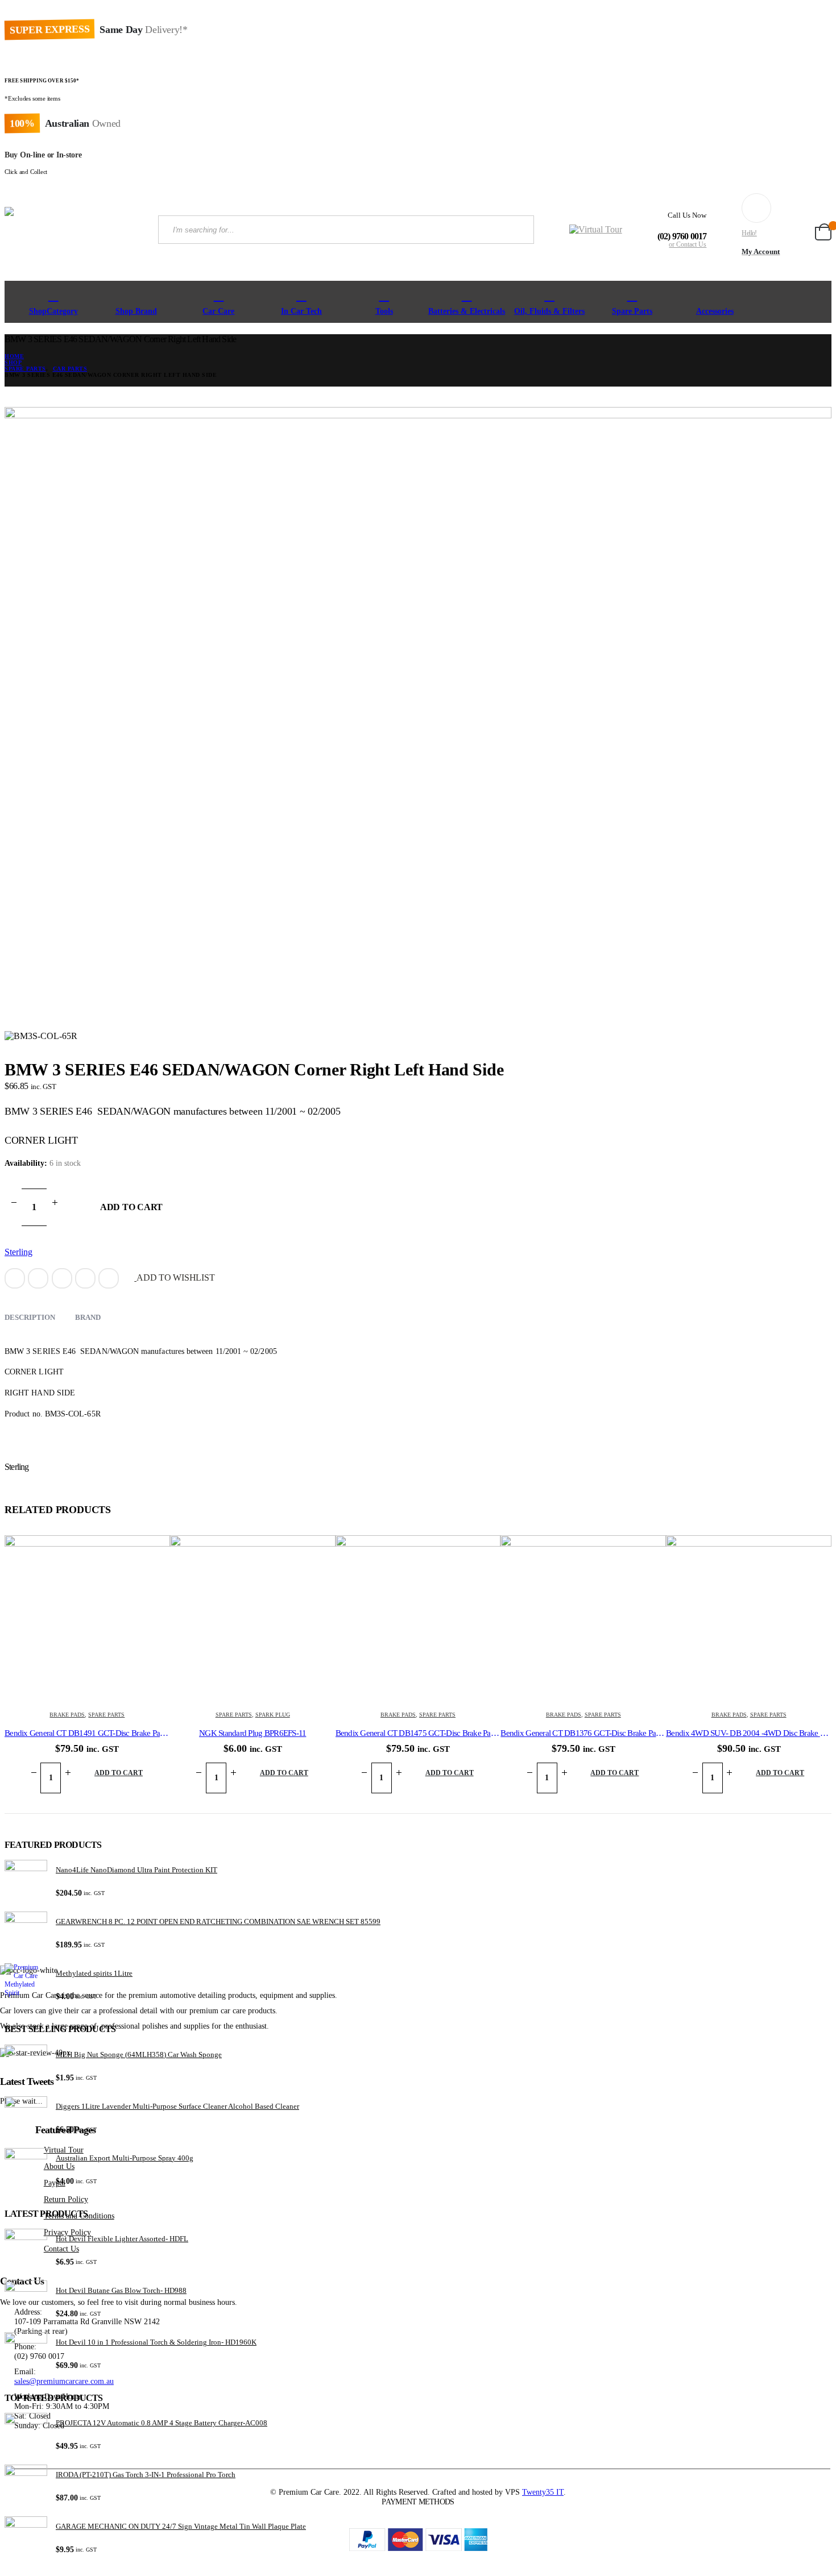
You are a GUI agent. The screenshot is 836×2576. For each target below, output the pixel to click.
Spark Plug (273, 1715)
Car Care (218, 311)
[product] (87, 1618)
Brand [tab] (88, 1317)
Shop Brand (136, 311)
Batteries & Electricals (467, 311)
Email (109, 1278)
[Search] (516, 230)
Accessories (715, 311)
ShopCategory (53, 311)
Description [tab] (30, 1317)
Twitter (38, 1278)
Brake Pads (67, 1715)
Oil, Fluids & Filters (549, 311)
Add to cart (131, 1207)
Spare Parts (632, 311)
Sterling (18, 1252)
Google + (85, 1278)
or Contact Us (688, 244)
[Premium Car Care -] (73, 230)
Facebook (15, 1278)
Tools (384, 311)
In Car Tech (301, 311)
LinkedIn (62, 1278)
